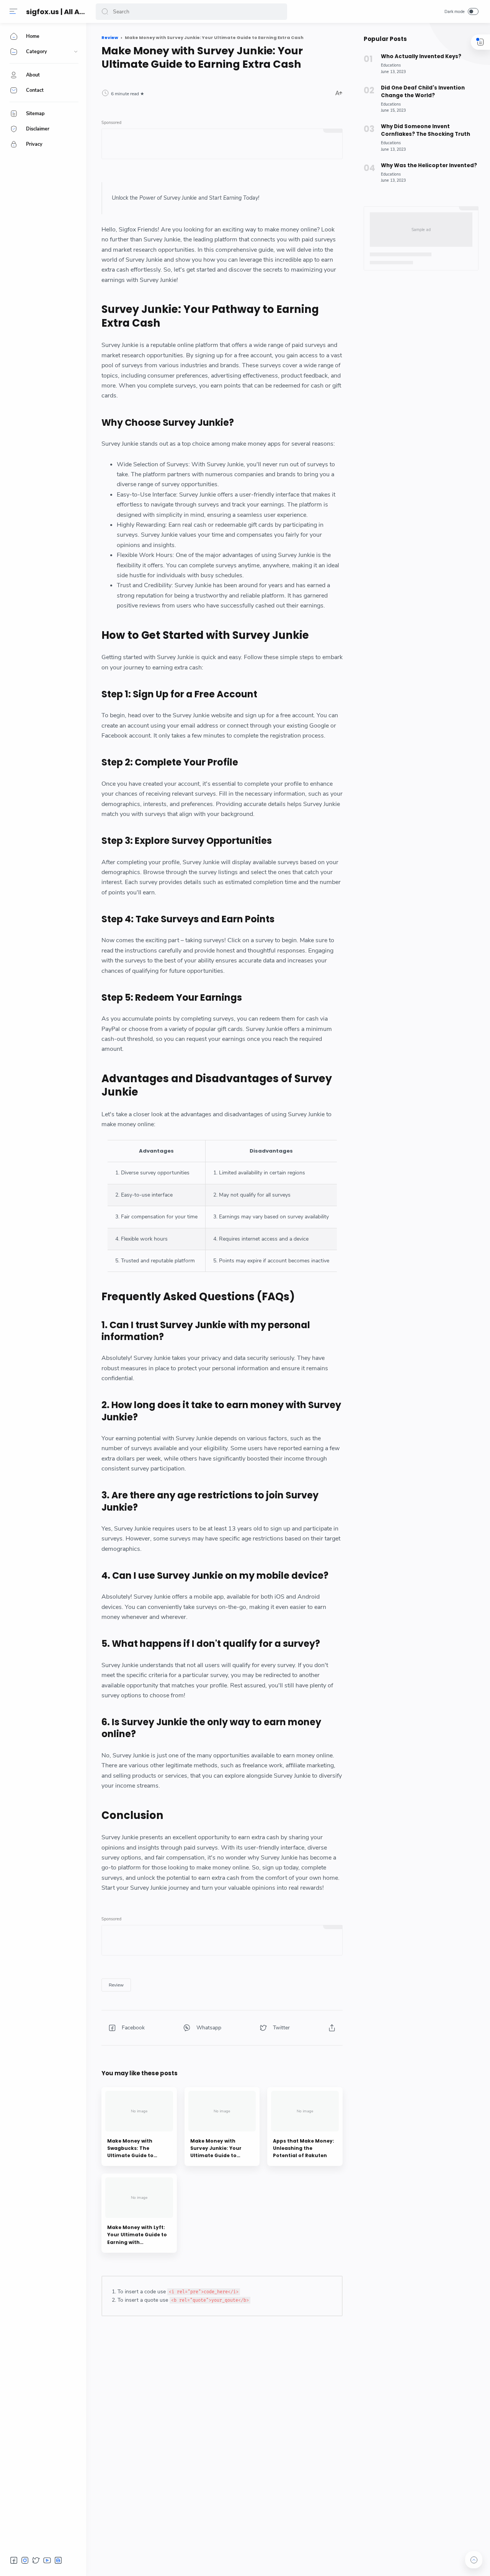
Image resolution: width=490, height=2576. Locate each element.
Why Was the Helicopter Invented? (429, 165)
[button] (105, 12)
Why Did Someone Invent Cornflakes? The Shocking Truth (425, 130)
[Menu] (13, 11)
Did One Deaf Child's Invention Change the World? (423, 92)
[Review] (116, 1985)
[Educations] (391, 65)
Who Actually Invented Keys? (421, 56)
